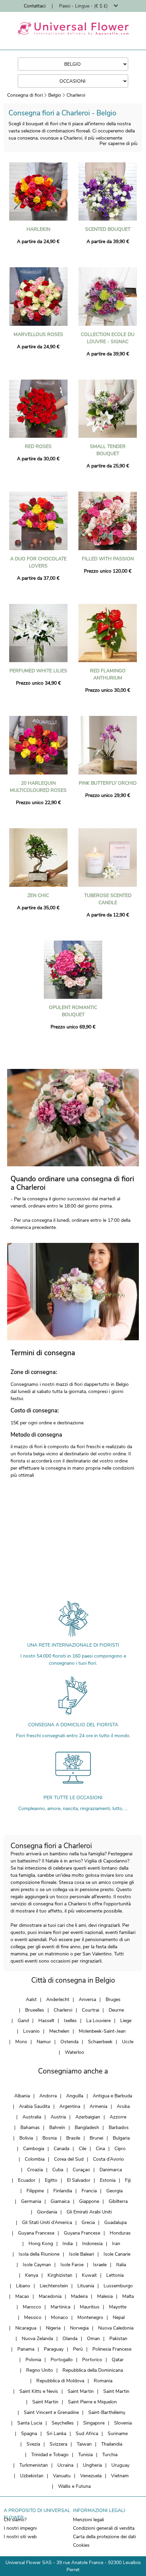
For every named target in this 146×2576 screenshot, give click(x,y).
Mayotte (118, 2307)
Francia (89, 2191)
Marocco (32, 2307)
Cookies (81, 2545)
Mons (21, 2042)
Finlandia (63, 2191)
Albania (22, 2096)
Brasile (73, 2138)
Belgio (55, 95)
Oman (93, 2339)
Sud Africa (87, 2434)
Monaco (59, 2317)
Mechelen (59, 2031)
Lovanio (31, 2031)
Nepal (119, 2317)
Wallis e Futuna (74, 2486)
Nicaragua (26, 2328)
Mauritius (90, 2307)
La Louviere (98, 2021)
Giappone (89, 2201)
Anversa (87, 1999)
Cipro (120, 2149)
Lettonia (115, 2275)
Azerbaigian (88, 2117)
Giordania (47, 2212)
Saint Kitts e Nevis (39, 2391)
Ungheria (92, 2465)
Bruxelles (35, 2010)
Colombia (35, 2159)
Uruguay (120, 2465)
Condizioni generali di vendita (104, 2528)
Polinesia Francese (112, 2349)
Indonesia (92, 2244)
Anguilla (75, 2096)
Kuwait (89, 2275)
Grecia (88, 2222)
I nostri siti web (20, 2537)
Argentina (70, 2106)
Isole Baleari (81, 2254)
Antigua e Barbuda (112, 2096)
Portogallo (62, 2360)
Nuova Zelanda (37, 2339)
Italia (121, 2265)
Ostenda (69, 2042)
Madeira (79, 2296)
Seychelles (63, 2423)
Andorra (48, 2096)
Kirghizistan (60, 2275)
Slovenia (123, 2423)
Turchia (110, 2455)
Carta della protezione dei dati (104, 2537)
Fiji (128, 2180)
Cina (100, 2149)
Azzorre (118, 2117)
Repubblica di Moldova (60, 2381)
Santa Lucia (30, 2423)
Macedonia (50, 2296)
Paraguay (54, 2349)
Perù (78, 2349)
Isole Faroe (72, 2265)
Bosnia (50, 2138)
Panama (26, 2349)
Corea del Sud (69, 2159)
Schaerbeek (100, 2042)
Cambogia (34, 2149)
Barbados (119, 2127)
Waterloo (75, 2052)
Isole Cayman (37, 2265)
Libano (23, 2286)
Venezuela (91, 2476)
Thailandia (112, 2444)
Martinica (60, 2307)
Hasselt (46, 2021)
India (68, 2244)
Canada (61, 2149)
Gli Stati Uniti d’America (47, 2222)
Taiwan (84, 2444)
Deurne (116, 2010)
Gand (23, 2021)
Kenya (32, 2275)
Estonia (108, 2180)
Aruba (123, 2106)
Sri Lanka (56, 2434)
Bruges (113, 1999)
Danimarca (111, 2170)
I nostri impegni (20, 2528)
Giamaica (60, 2201)
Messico (33, 2317)
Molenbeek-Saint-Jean (102, 2031)
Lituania (86, 2286)
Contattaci (35, 6)
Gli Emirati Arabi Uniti (89, 2212)
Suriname (118, 2434)
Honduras (120, 2233)
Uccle (128, 2042)
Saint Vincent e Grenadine (51, 2412)
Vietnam (120, 2476)
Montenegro (90, 2317)
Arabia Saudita (34, 2106)
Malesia (105, 2296)
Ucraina (65, 2465)
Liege (126, 2021)
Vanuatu (62, 2476)
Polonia (33, 2360)
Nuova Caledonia (116, 2328)
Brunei (96, 2138)
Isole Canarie (117, 2254)
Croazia (35, 2170)
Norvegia (79, 2328)
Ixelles (70, 2021)
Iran (116, 2244)
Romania (103, 2381)
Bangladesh (87, 2127)
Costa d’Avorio (108, 2159)
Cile (83, 2149)
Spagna (29, 2434)
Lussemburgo (118, 2286)
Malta (128, 2296)
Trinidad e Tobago (50, 2455)
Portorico (92, 2360)
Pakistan (118, 2339)
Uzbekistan (32, 2476)
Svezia (33, 2444)
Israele (100, 2265)
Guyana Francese (36, 2233)
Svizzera (58, 2444)
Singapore (94, 2423)
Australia (32, 2117)
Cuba (58, 2170)
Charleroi (76, 95)
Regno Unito (40, 2370)
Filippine (35, 2191)
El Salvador (79, 2180)
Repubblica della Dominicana (93, 2370)
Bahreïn (57, 2127)
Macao (22, 2296)
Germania (31, 2201)
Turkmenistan (34, 2465)
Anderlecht (58, 1999)
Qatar (118, 2360)
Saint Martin (81, 2391)
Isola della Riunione (39, 2254)
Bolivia (26, 2138)
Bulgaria (121, 2138)
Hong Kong (41, 2244)
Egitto (51, 2180)
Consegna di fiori (25, 95)
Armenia (98, 2106)
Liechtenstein (54, 2286)
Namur (44, 2042)
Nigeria (53, 2328)
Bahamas (30, 2127)
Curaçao (81, 2170)
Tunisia (85, 2455)
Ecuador (27, 2180)
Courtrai (90, 2010)
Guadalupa (115, 2222)
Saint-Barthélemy (107, 2412)
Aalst (31, 1999)
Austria (58, 2117)
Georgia (114, 2191)
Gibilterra (118, 2201)
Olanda (70, 2339)
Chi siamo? (15, 2520)
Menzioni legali (88, 2520)
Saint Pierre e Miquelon (92, 2402)
